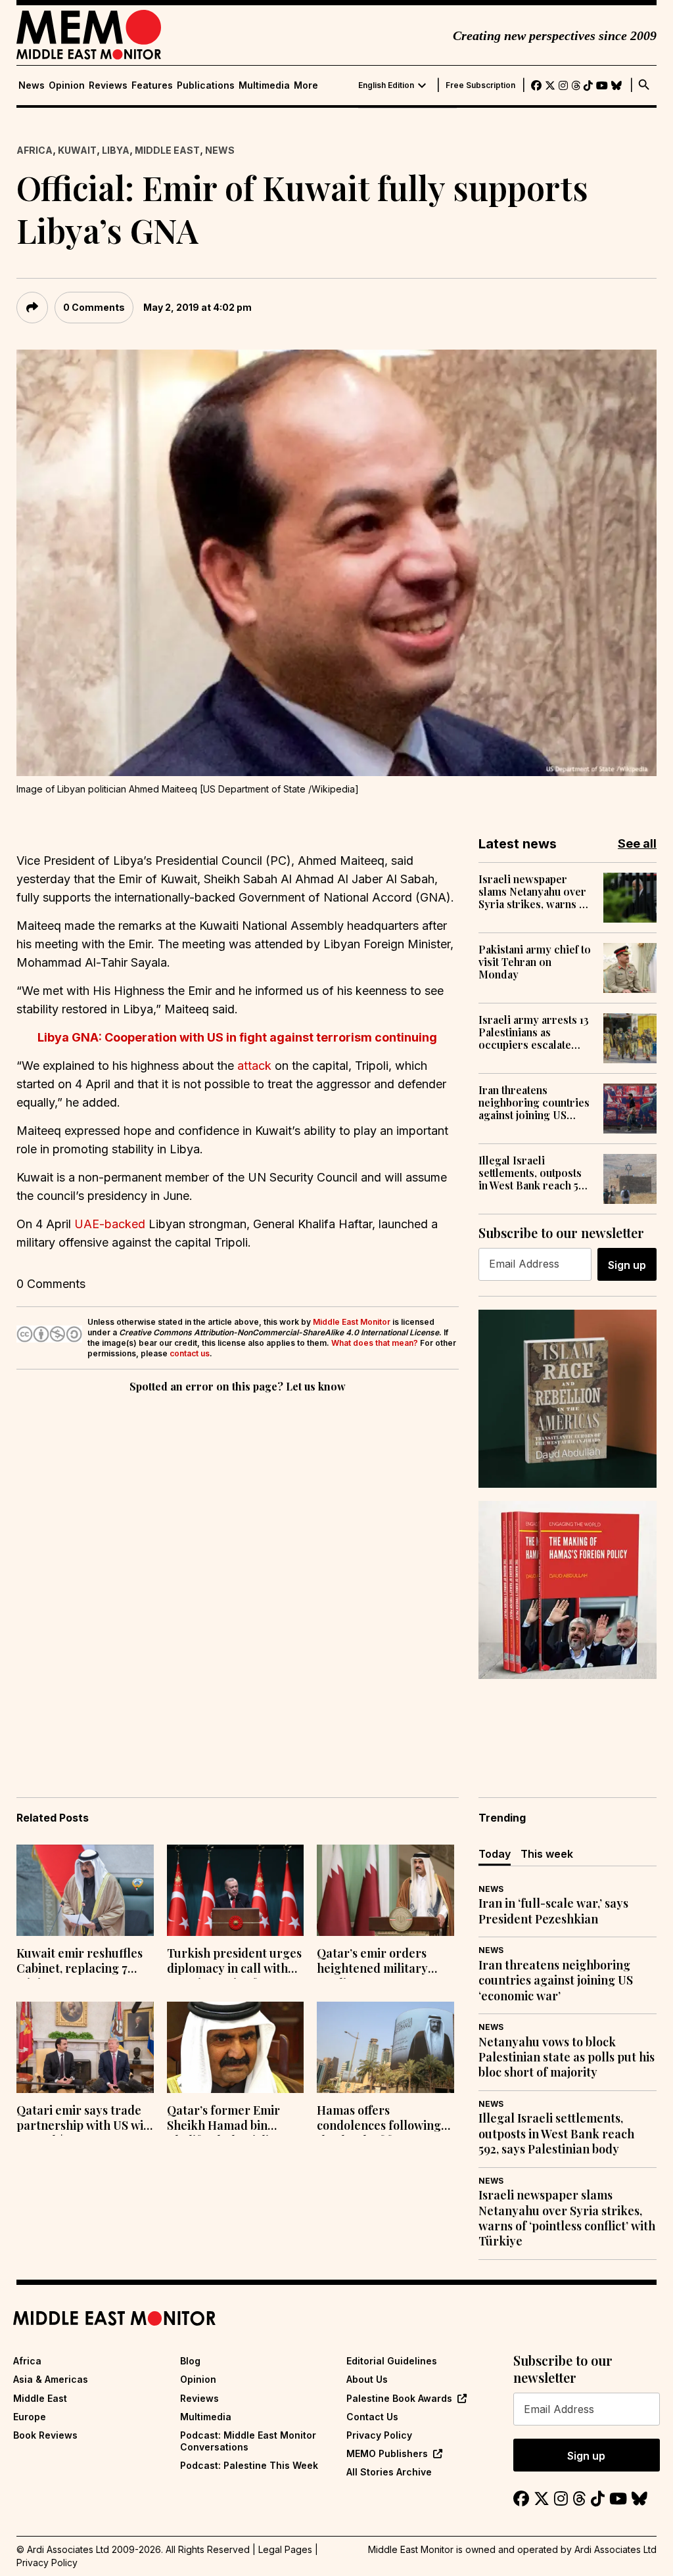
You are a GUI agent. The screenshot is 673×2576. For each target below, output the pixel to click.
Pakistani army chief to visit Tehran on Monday (535, 962)
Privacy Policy (379, 2435)
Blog (190, 2361)
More (306, 85)
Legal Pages (285, 2549)
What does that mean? (375, 1343)
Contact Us (372, 2417)
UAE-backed (110, 1224)
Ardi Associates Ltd (615, 2549)
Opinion (67, 85)
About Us (367, 2379)
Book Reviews (45, 2435)
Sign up (627, 1265)
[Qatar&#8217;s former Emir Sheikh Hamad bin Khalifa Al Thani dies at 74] (236, 2047)
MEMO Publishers (387, 2453)
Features (152, 85)
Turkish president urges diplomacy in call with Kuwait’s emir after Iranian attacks (234, 1962)
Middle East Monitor (352, 1322)
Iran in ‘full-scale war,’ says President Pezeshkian (553, 1911)
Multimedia (264, 85)
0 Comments (94, 307)
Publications (206, 85)
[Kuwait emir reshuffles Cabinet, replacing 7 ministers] (85, 1890)
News (32, 85)
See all (637, 843)
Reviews (108, 85)
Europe (30, 2417)
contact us (190, 1353)
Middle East (167, 150)
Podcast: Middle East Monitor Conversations (248, 2441)
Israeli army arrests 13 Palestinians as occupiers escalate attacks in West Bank (534, 1032)
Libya (116, 150)
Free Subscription (480, 85)
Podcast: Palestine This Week (249, 2465)
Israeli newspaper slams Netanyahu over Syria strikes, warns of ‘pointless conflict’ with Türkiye (536, 892)
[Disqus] (238, 1576)
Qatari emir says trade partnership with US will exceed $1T (84, 2119)
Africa (35, 150)
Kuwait (77, 150)
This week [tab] (547, 1854)
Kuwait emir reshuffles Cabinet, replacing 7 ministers (80, 1962)
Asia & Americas (51, 2379)
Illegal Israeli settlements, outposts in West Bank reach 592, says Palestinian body (536, 1173)
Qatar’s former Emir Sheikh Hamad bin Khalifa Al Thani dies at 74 (231, 2119)
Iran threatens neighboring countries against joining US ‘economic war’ (534, 1103)
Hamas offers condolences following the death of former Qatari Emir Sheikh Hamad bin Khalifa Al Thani (379, 2119)
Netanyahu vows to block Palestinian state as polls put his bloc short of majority (567, 2058)
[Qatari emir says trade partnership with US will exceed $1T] (85, 2047)
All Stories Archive (389, 2472)
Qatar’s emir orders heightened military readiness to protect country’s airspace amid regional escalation (383, 1962)
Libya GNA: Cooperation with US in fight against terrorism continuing (237, 1037)
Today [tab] (495, 1854)
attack (254, 1066)
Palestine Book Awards (399, 2398)
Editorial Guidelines (392, 2361)
